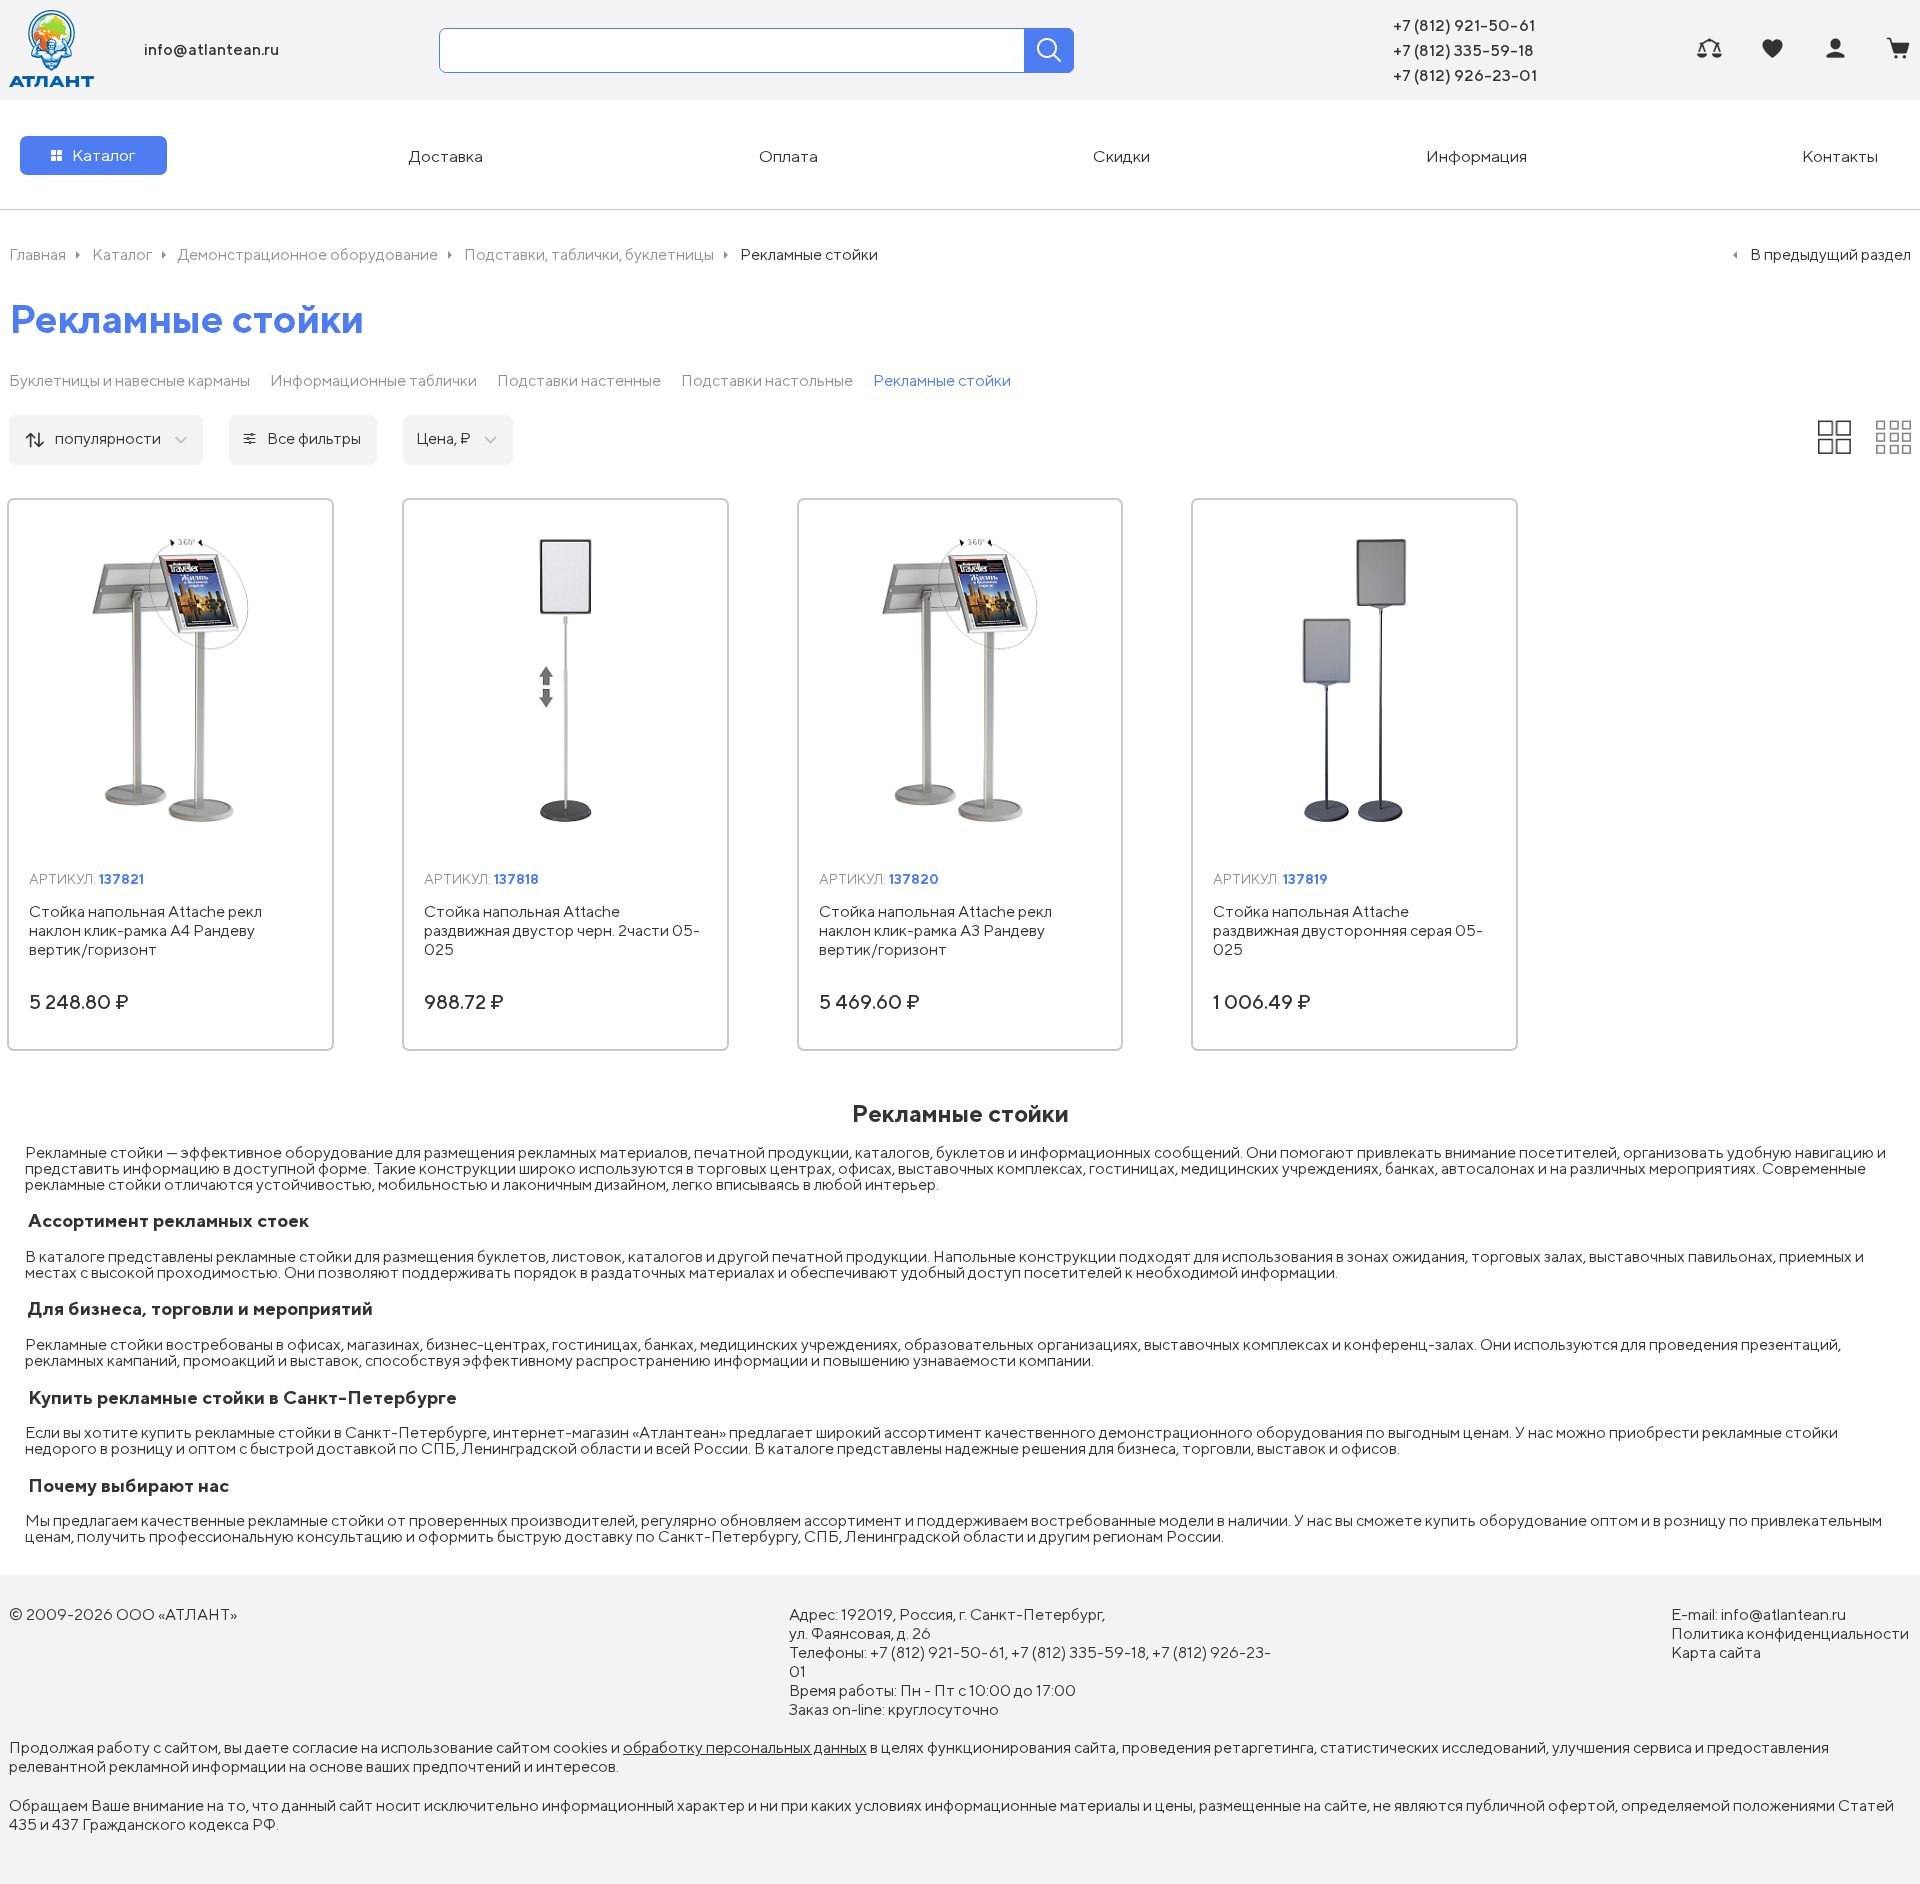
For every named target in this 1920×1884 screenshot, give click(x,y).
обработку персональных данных (745, 1747)
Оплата (788, 156)
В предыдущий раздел (1830, 254)
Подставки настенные (579, 381)
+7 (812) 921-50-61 (1464, 25)
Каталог (104, 155)
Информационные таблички (373, 381)
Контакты (1840, 156)
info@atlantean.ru (211, 49)
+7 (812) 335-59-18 (1463, 50)
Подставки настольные (767, 381)
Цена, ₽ (443, 438)
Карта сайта (1716, 1652)
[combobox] (106, 440)
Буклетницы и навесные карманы (129, 381)
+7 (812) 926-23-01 (1465, 75)
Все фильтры (314, 438)
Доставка (446, 156)
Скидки (1121, 156)
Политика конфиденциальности (1790, 1633)
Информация (1476, 156)
